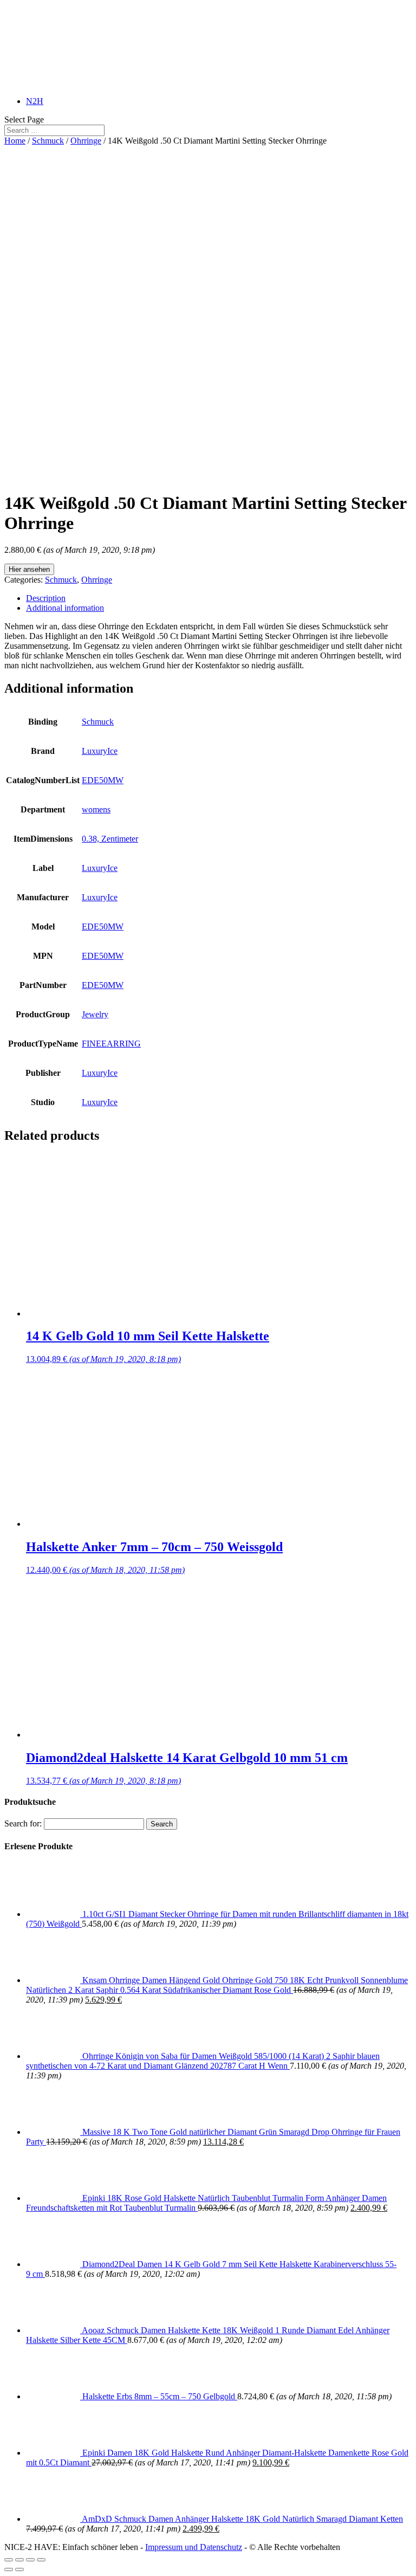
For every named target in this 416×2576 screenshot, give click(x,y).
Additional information (65, 608)
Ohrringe (86, 141)
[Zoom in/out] (41, 2560)
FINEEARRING (111, 1044)
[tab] (219, 598)
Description (46, 598)
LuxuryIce (100, 751)
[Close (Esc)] (9, 2560)
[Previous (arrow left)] (9, 2569)
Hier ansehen (29, 569)
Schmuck (48, 141)
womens (96, 809)
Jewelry (95, 1014)
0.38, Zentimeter (110, 839)
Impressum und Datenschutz (194, 2547)
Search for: (23, 1823)
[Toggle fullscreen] (30, 2560)
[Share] (19, 2560)
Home (15, 141)
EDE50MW (103, 780)
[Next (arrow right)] (19, 2569)
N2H (35, 101)
